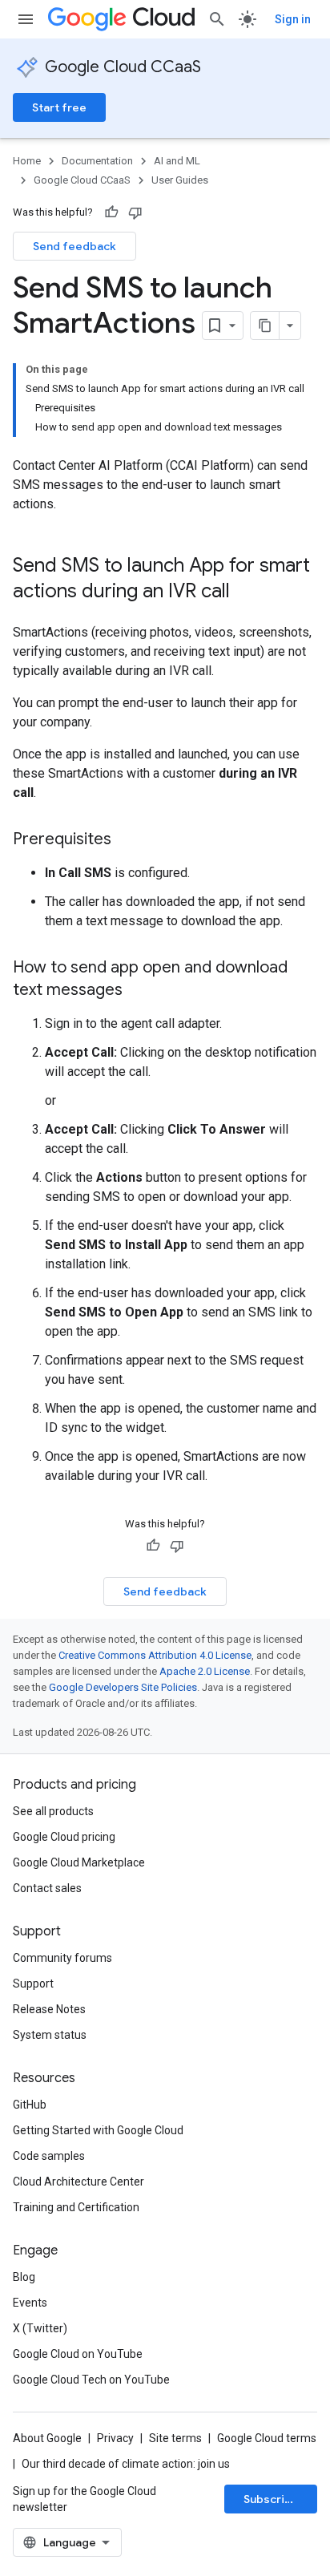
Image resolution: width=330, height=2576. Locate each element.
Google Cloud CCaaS (123, 67)
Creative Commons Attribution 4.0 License (155, 1655)
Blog (24, 2277)
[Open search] (217, 19)
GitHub (30, 2105)
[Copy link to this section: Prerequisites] (127, 840)
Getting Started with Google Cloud (98, 2130)
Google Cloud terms (267, 2438)
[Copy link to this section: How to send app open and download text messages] (139, 991)
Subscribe (271, 2499)
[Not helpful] (135, 212)
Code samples (49, 2156)
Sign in (293, 19)
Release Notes (49, 2009)
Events (30, 2303)
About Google (47, 2438)
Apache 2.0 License (205, 1671)
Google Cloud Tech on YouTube (91, 2380)
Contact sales (47, 1888)
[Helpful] (111, 212)
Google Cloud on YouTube (78, 2354)
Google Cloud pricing (64, 1837)
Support (33, 1984)
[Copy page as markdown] (265, 326)
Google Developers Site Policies (123, 1687)
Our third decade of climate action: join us (126, 2464)
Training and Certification (76, 2207)
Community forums (62, 1958)
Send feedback (74, 246)
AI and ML (177, 161)
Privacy (115, 2438)
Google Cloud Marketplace (79, 1862)
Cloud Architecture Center (78, 2182)
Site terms (175, 2438)
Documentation (97, 161)
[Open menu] (26, 19)
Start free (59, 107)
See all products (53, 1811)
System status (50, 2035)
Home (27, 161)
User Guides (180, 180)
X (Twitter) (40, 2328)
